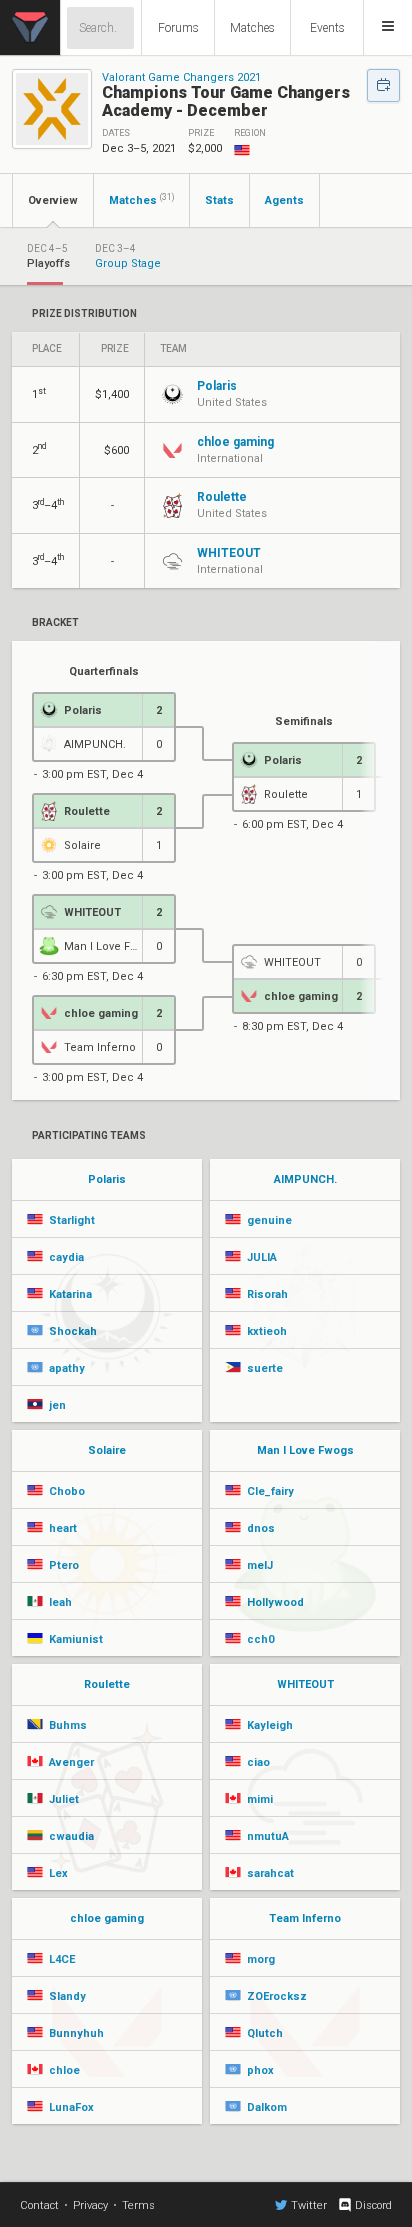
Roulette (107, 1684)
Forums (178, 28)
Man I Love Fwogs (305, 1450)
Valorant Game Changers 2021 (181, 77)
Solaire (107, 1450)
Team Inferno (305, 1918)
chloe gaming (107, 1918)
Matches (252, 28)
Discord (373, 2205)
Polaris (107, 1179)
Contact (39, 2205)
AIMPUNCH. (305, 1179)
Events (327, 28)
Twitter (309, 2205)
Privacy (90, 2205)
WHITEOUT (305, 1684)
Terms (138, 2205)
